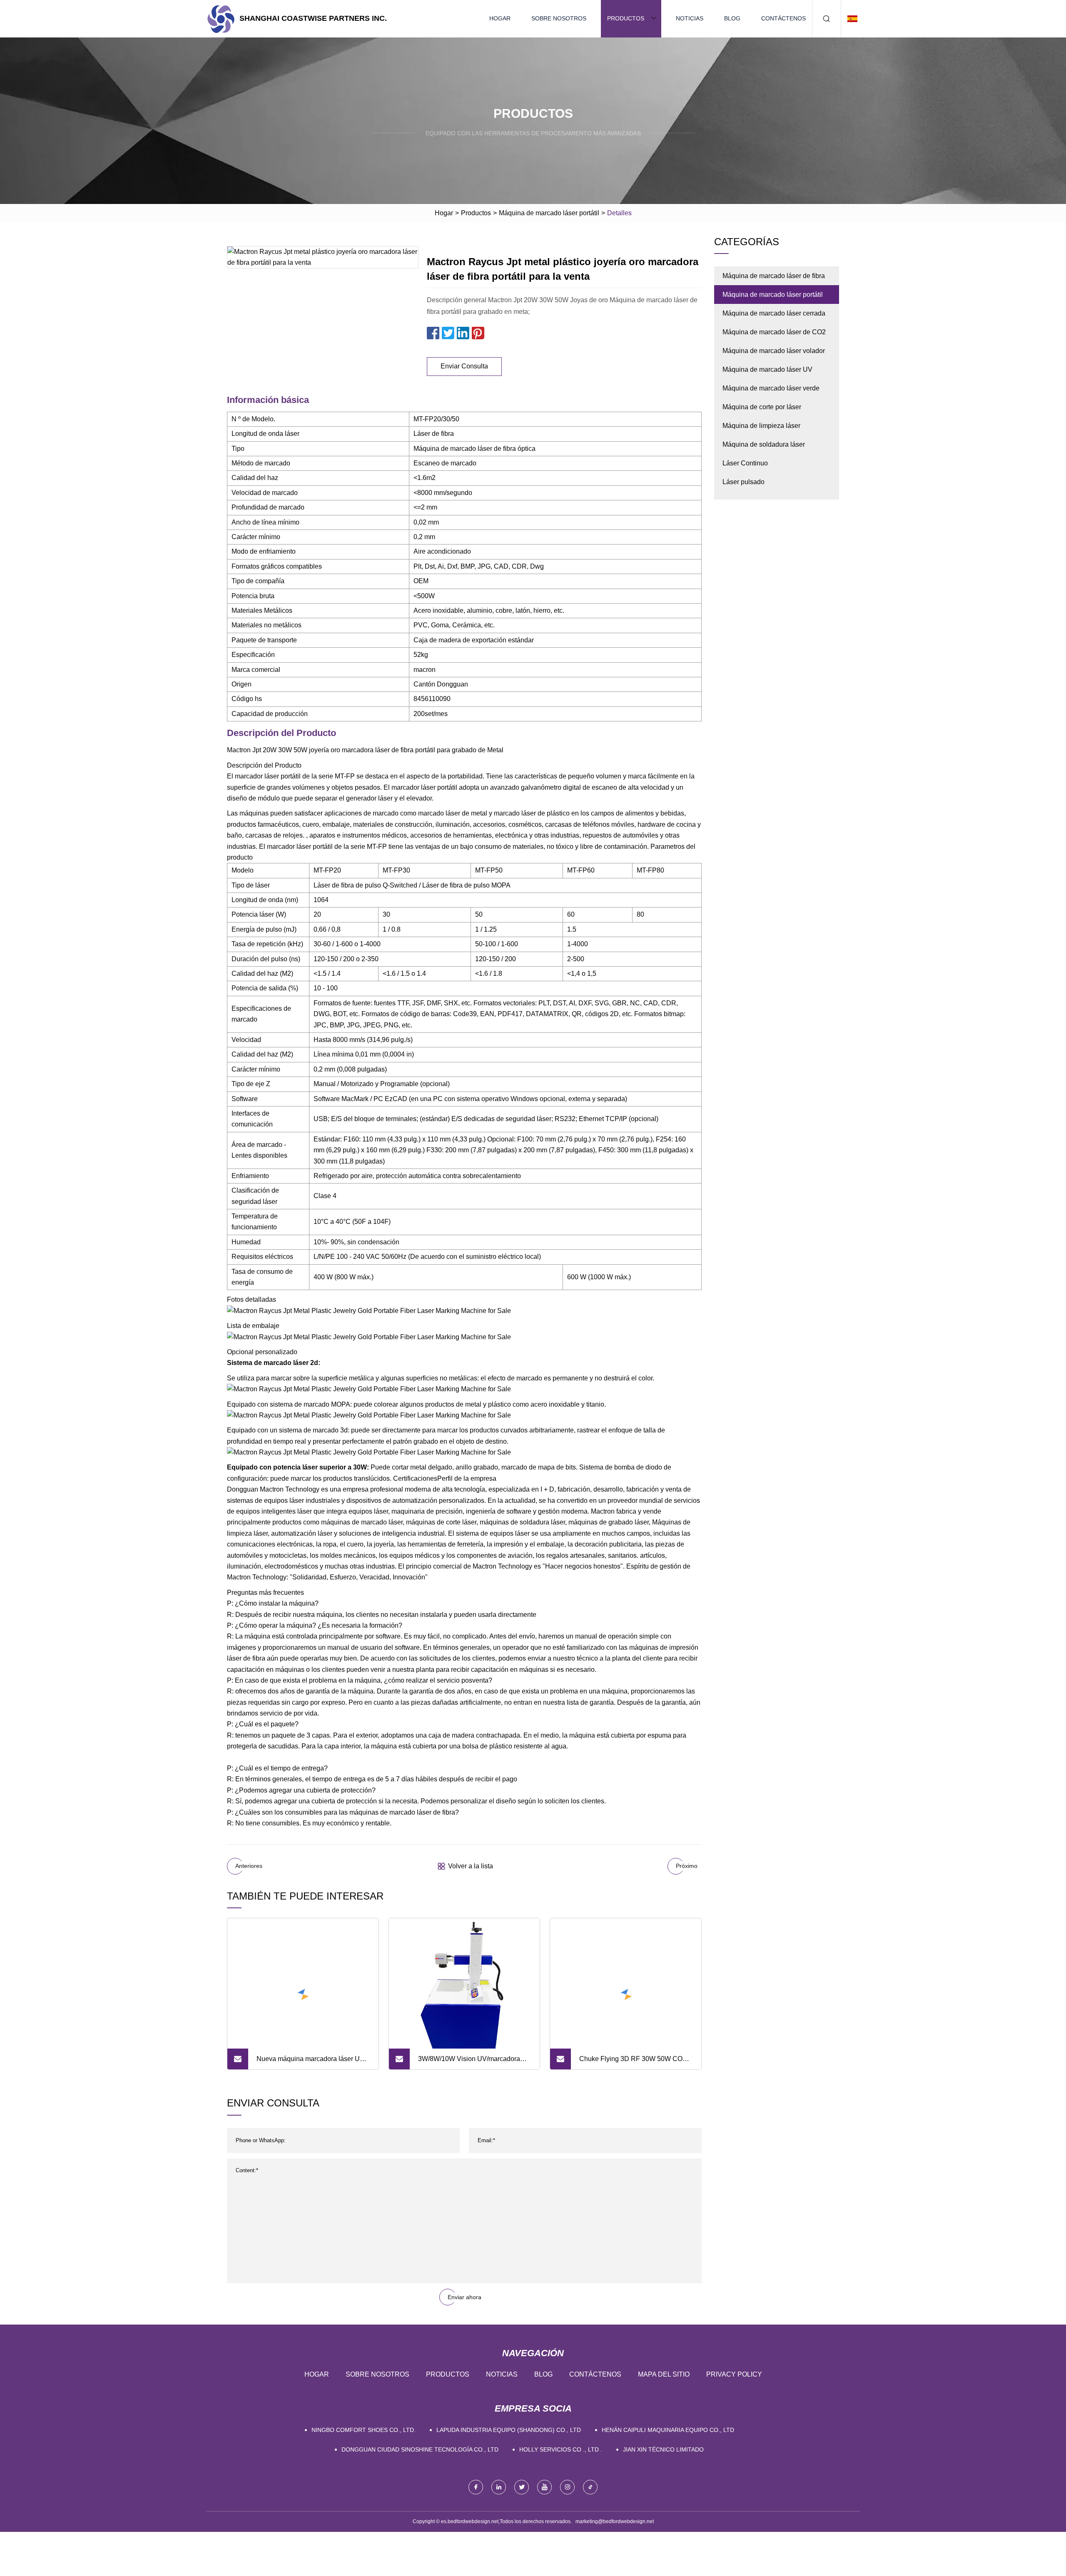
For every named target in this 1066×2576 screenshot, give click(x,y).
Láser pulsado (743, 482)
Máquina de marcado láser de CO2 (774, 332)
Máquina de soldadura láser (764, 444)
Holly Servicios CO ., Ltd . (561, 2449)
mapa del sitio (664, 2374)
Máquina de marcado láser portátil (549, 213)
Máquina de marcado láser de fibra (774, 276)
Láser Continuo (745, 463)
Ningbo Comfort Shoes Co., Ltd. (364, 2430)
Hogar (500, 18)
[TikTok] (590, 2487)
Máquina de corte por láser (762, 407)
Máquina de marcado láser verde (771, 388)
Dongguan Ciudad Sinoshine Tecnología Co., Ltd (420, 2449)
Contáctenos (783, 18)
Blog (732, 18)
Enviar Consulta (464, 366)
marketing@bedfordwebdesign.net (615, 2521)
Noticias (690, 18)
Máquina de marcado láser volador (774, 351)
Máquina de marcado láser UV (767, 369)
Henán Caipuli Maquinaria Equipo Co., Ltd (668, 2430)
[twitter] (522, 2487)
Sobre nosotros (559, 18)
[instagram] (567, 2487)
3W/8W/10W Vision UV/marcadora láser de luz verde (469, 2062)
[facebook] (476, 2487)
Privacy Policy (734, 2374)
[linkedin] (499, 2487)
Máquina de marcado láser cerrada (774, 313)
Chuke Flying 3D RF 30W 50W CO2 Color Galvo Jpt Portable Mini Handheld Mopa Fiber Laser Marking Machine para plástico (633, 2062)
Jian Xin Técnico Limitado (663, 2449)
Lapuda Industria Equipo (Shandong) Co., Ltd (509, 2430)
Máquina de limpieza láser (761, 426)
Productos (626, 18)
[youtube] (544, 2487)
